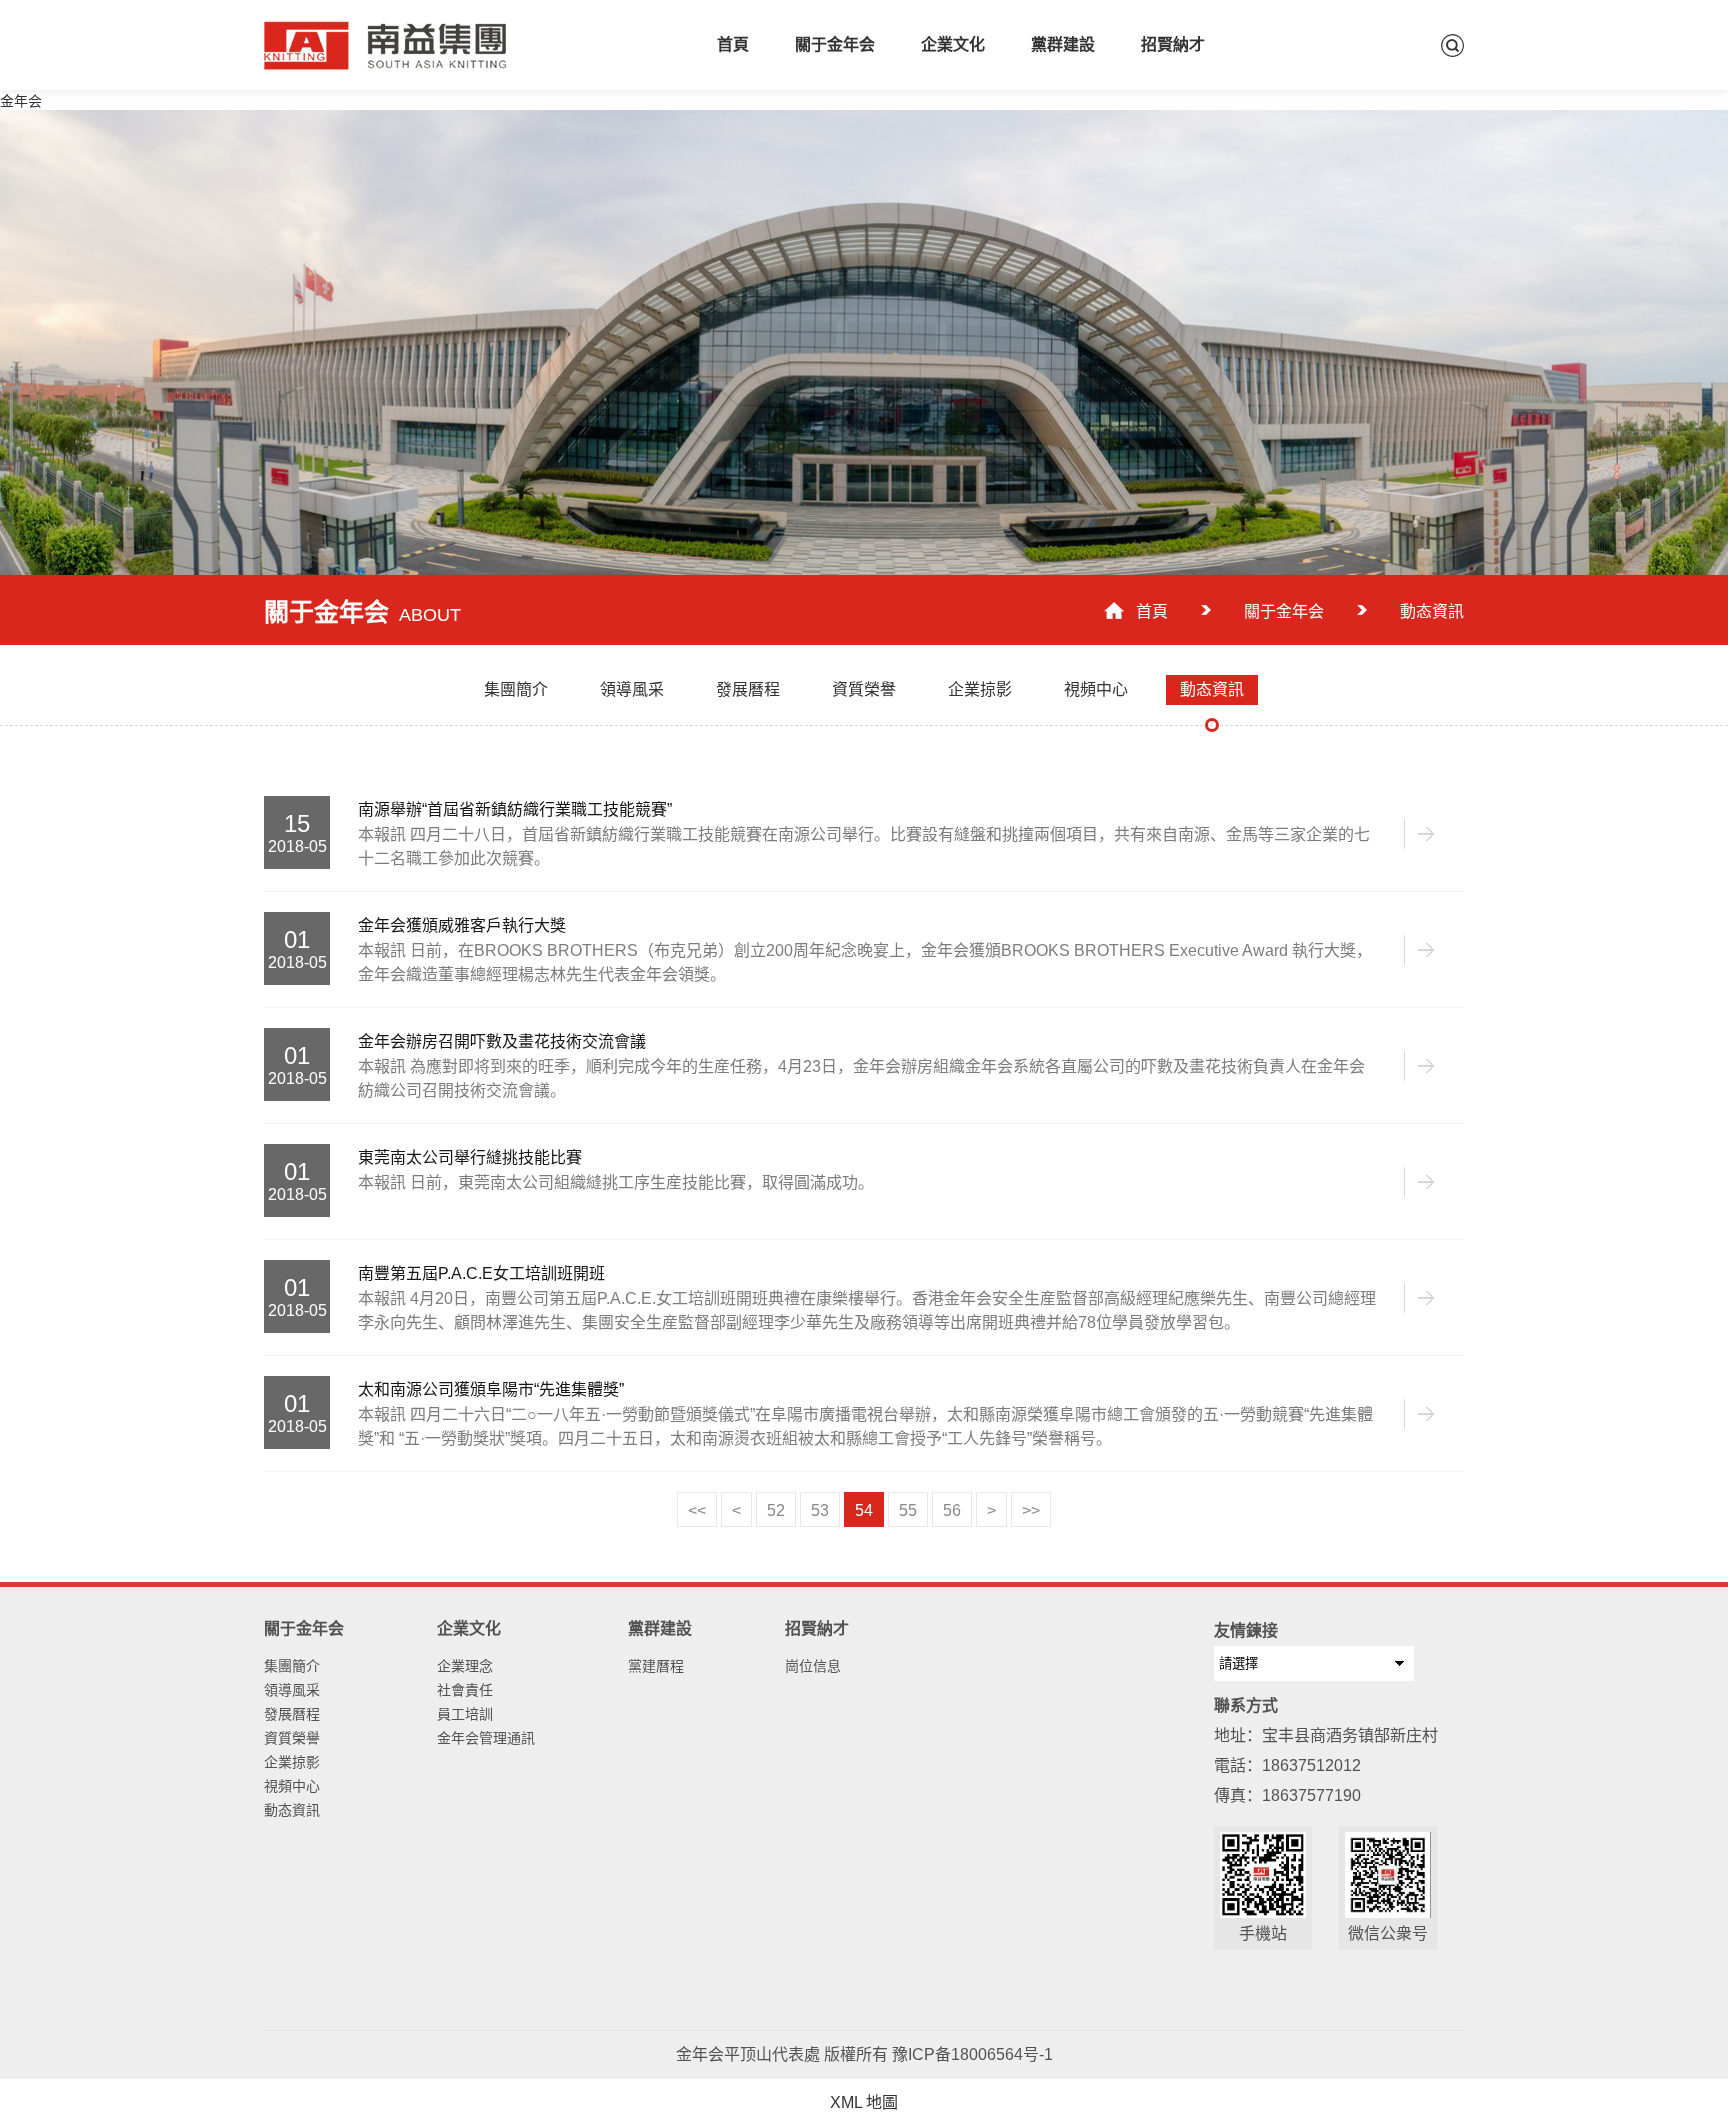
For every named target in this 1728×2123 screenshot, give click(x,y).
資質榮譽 (292, 1738)
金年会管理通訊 (486, 1738)
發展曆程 (292, 1714)
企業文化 (953, 44)
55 (908, 1510)
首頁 (733, 44)
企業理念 (465, 1666)
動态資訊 (292, 1810)
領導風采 (292, 1690)
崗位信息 (813, 1666)
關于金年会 (835, 44)
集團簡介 (292, 1666)
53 (820, 1510)
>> (1031, 1510)
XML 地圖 (864, 2102)
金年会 (21, 101)
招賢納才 (1173, 44)
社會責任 (465, 1690)
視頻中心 (292, 1786)
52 (776, 1510)
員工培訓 (465, 1714)
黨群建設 (1063, 44)
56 (952, 1510)
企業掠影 (292, 1762)
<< (697, 1510)
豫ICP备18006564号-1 (972, 2054)
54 (864, 1510)
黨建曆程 (656, 1666)
